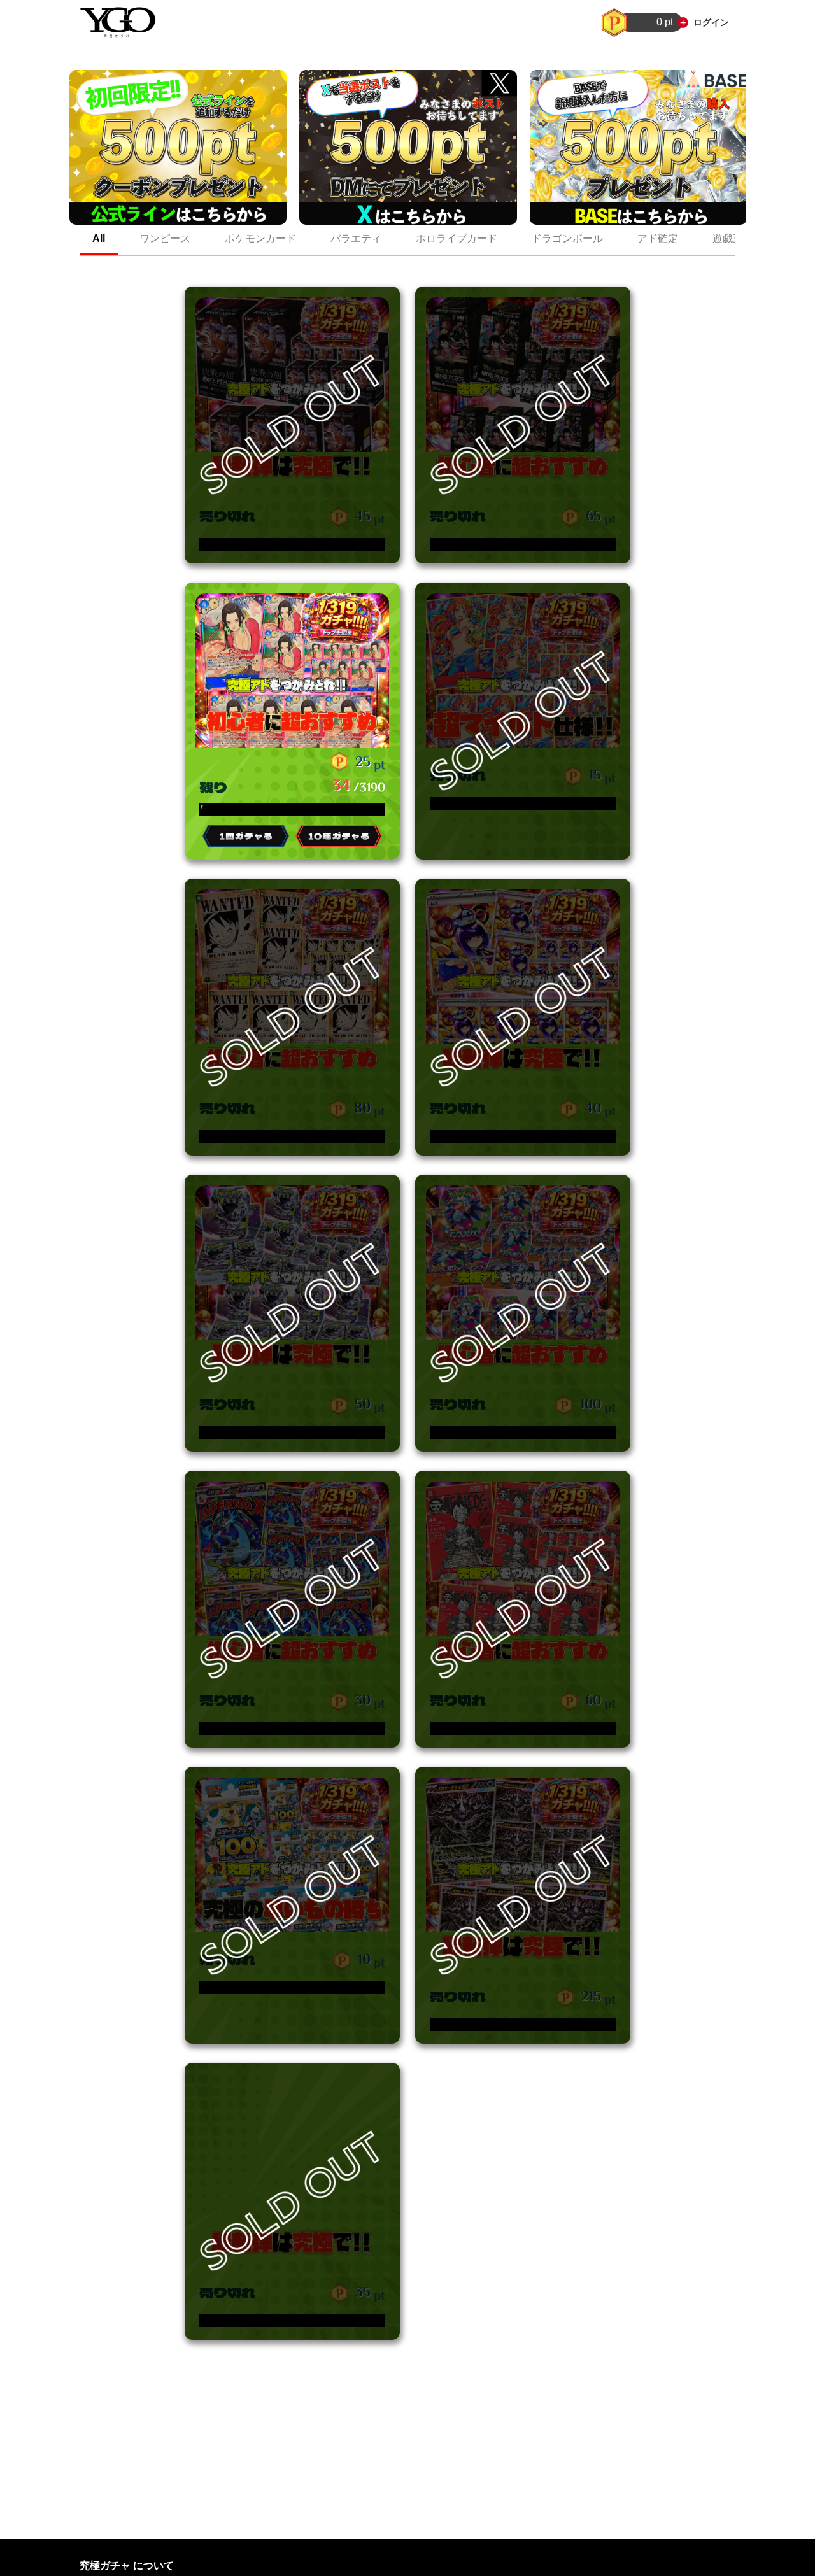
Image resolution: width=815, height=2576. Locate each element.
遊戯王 (728, 238)
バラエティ (356, 238)
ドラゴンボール (567, 238)
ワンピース (165, 238)
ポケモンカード (260, 238)
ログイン (711, 22)
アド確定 (658, 238)
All (99, 238)
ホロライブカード (457, 238)
